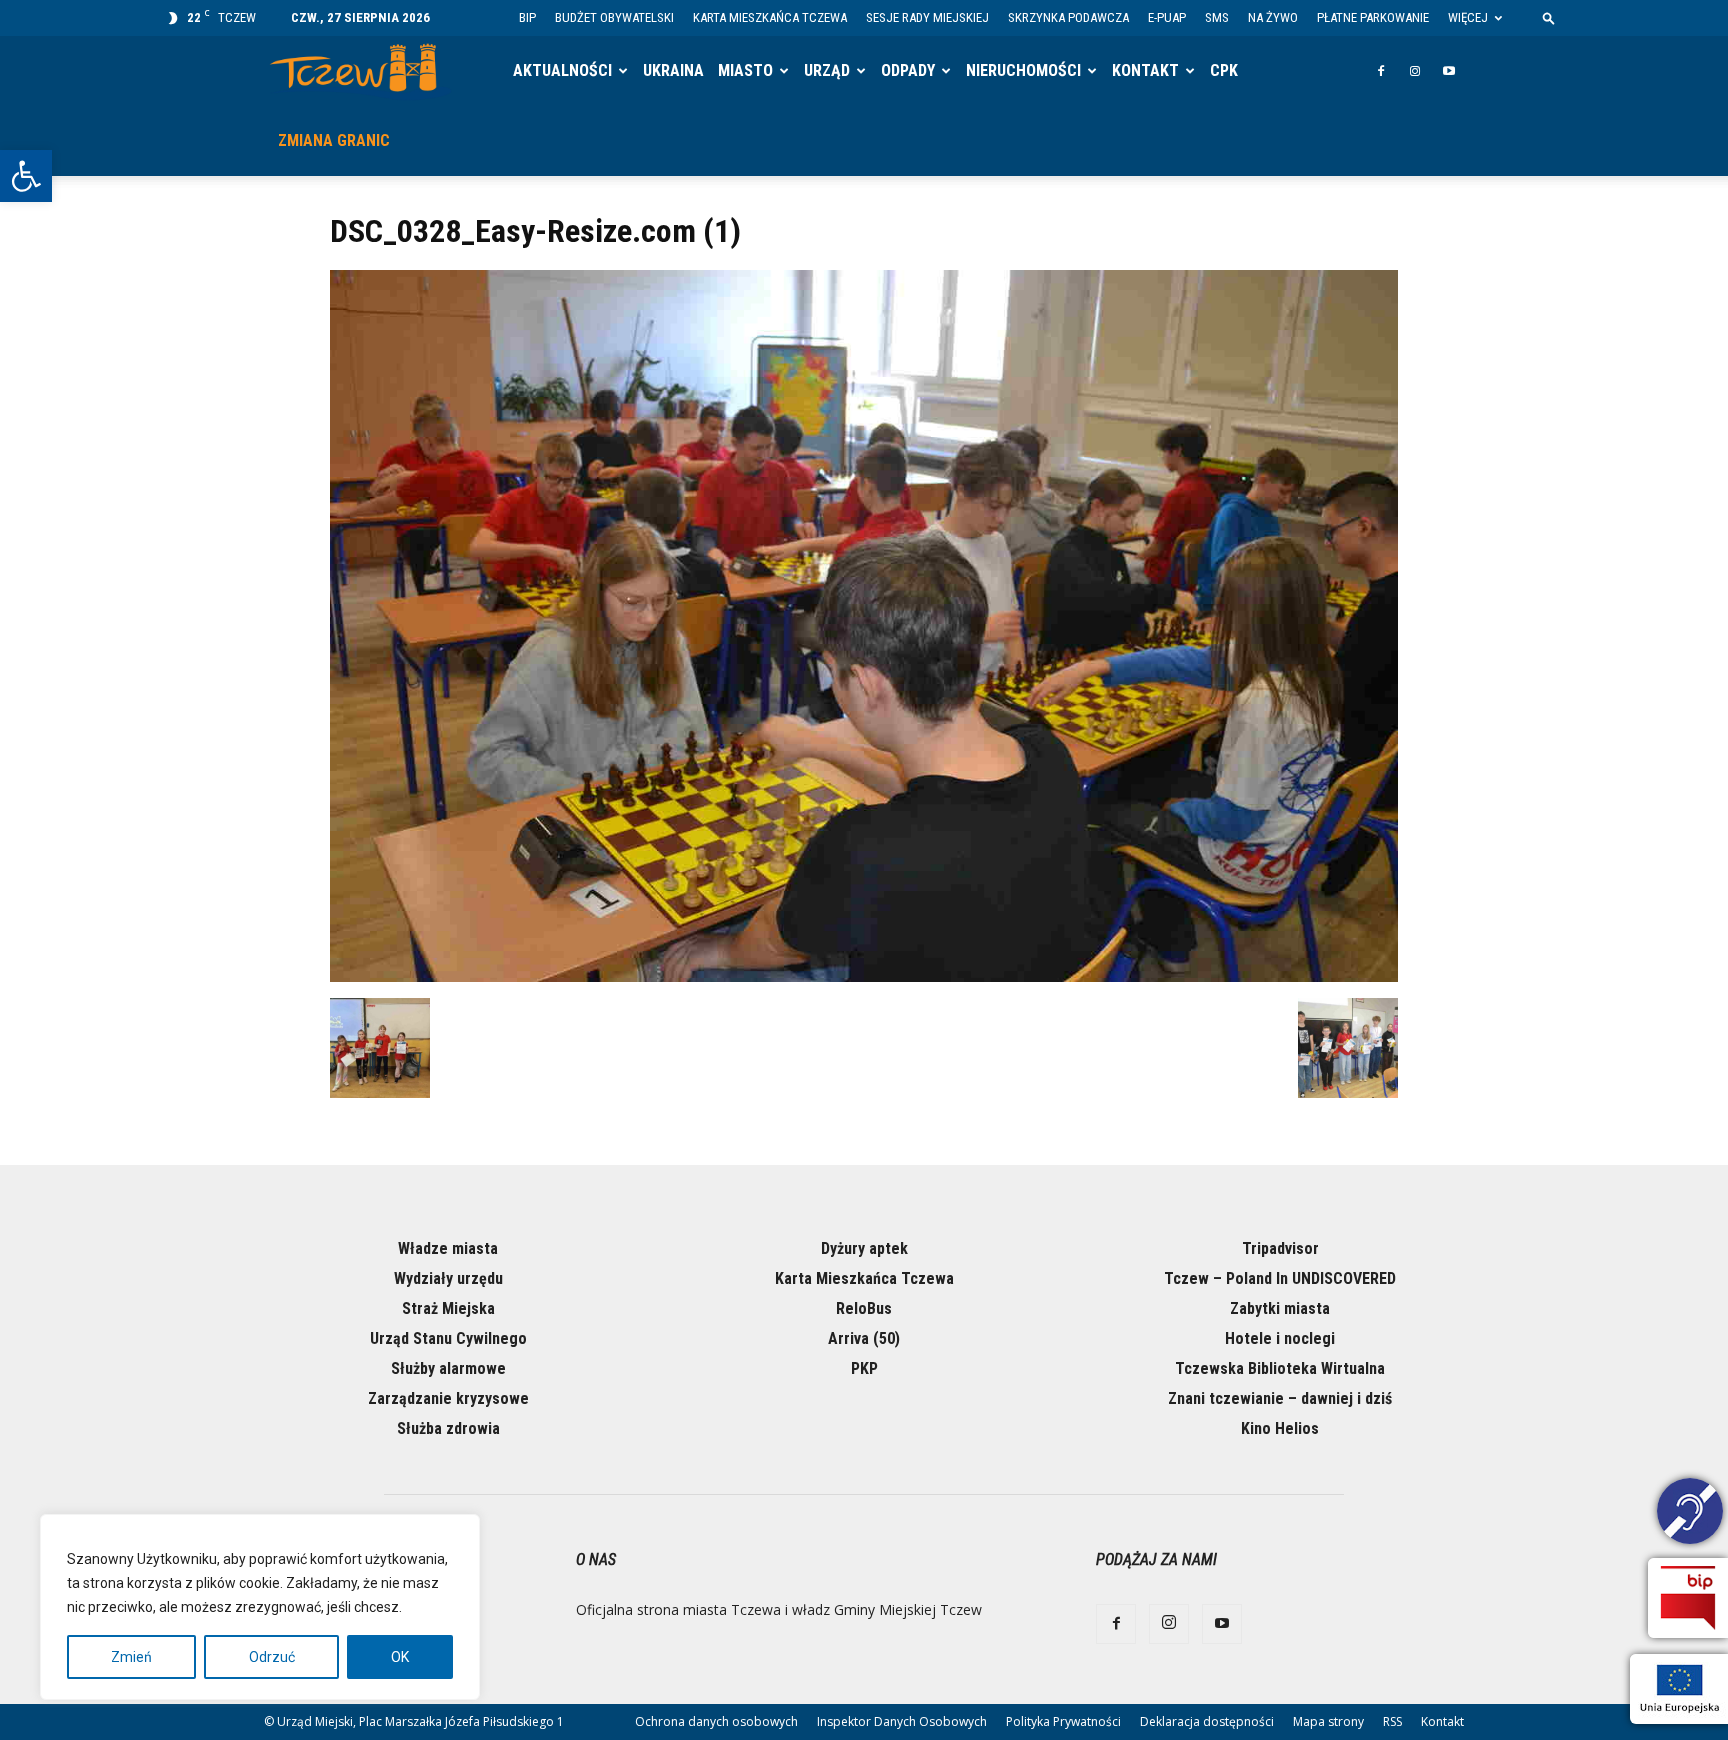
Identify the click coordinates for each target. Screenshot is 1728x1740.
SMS (1217, 17)
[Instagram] (1415, 71)
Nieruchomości (1023, 70)
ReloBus (864, 1308)
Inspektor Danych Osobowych (902, 1721)
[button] (26, 176)
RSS (1392, 1721)
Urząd (827, 70)
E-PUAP (1167, 17)
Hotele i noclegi (1280, 1338)
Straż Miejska (448, 1308)
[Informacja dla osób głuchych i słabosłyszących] (1690, 1514)
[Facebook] (1381, 71)
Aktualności (562, 70)
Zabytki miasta (1280, 1308)
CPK (1224, 70)
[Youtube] (1449, 71)
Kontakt (1145, 70)
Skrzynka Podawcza (1068, 17)
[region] (260, 1607)
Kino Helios (1280, 1428)
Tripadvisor (1280, 1248)
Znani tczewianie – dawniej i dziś (1280, 1398)
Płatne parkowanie (1373, 17)
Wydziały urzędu (448, 1278)
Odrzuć (272, 1657)
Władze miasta (448, 1248)
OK (400, 1657)
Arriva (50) (864, 1338)
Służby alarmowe (448, 1368)
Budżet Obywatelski (614, 17)
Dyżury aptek (864, 1248)
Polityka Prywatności (1063, 1721)
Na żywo (1273, 17)
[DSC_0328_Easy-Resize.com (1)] (864, 977)
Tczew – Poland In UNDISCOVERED (1280, 1278)
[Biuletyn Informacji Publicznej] (1688, 1598)
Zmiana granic (334, 140)
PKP (864, 1368)
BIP (527, 17)
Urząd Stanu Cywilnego (448, 1338)
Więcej (1468, 17)
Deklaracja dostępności (1207, 1721)
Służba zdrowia (448, 1428)
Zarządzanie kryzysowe (448, 1398)
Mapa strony (1328, 1721)
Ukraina (673, 70)
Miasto (745, 70)
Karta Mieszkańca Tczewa (770, 17)
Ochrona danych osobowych (716, 1721)
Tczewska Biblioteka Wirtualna (1280, 1368)
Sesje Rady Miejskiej (927, 17)
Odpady (908, 70)
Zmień (131, 1657)
